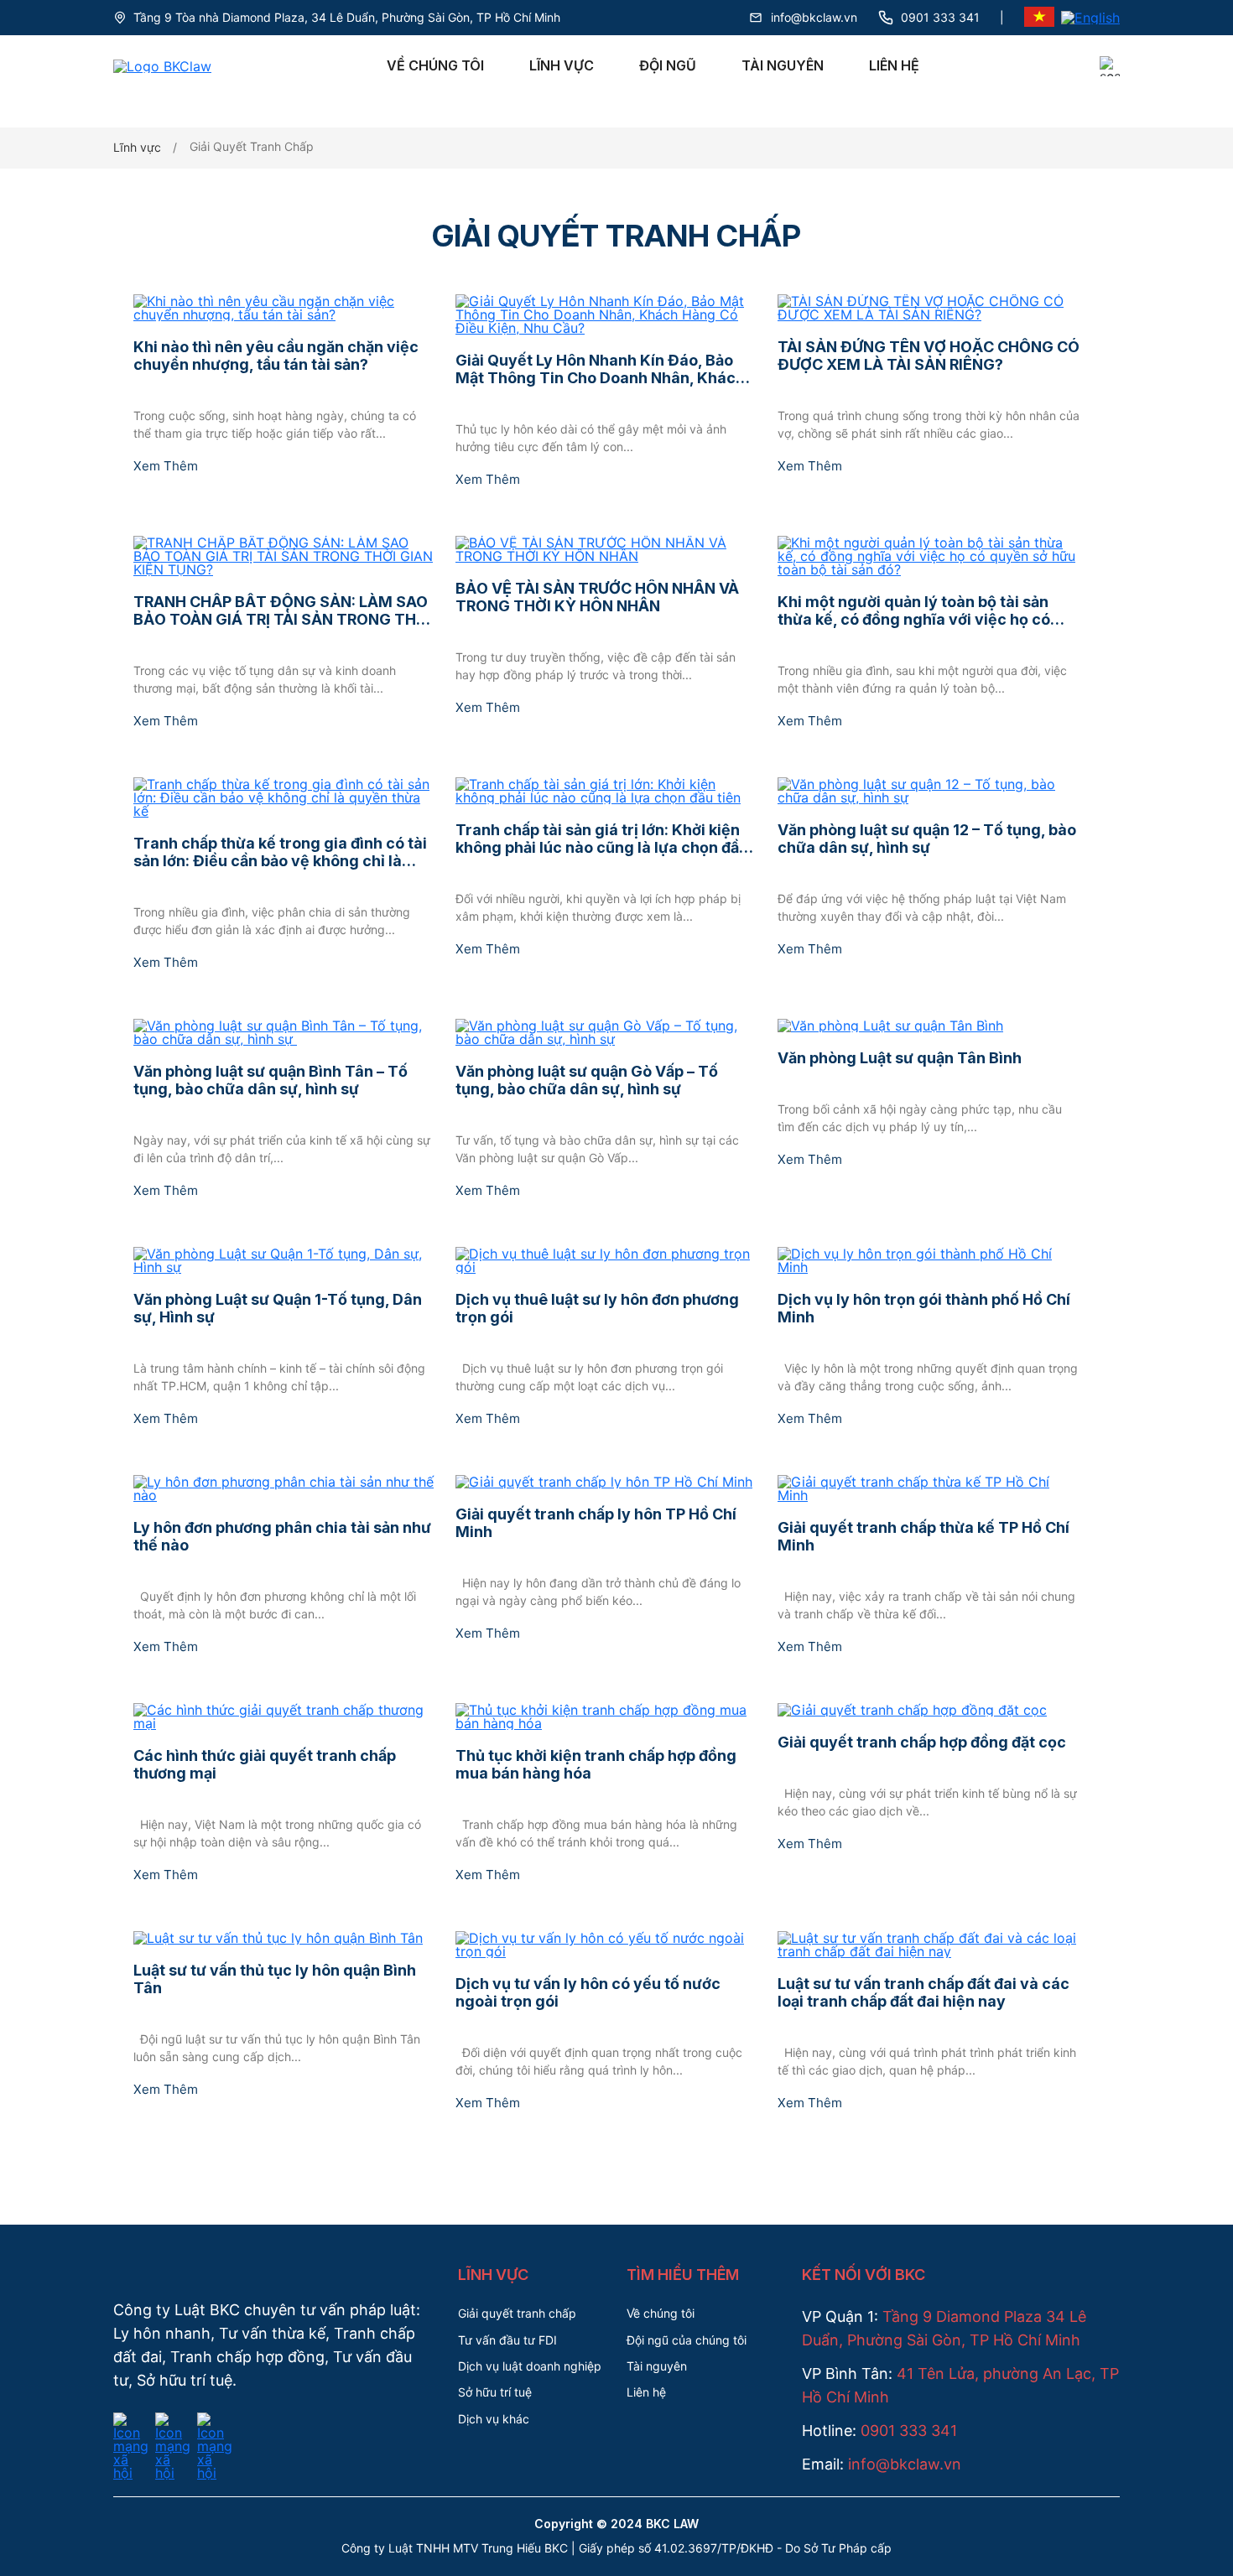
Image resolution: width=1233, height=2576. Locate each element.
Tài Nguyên (783, 65)
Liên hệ (894, 65)
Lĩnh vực (562, 65)
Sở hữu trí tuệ (495, 2392)
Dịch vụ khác (494, 2419)
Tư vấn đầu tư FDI (507, 2340)
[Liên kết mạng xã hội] (131, 2423)
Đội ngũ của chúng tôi (687, 2340)
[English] (1090, 18)
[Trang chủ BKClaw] (162, 66)
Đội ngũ (668, 65)
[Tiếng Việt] (1039, 18)
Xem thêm (166, 466)
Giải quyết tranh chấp (517, 2313)
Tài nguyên (657, 2366)
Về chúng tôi (435, 65)
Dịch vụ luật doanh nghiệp (530, 2366)
